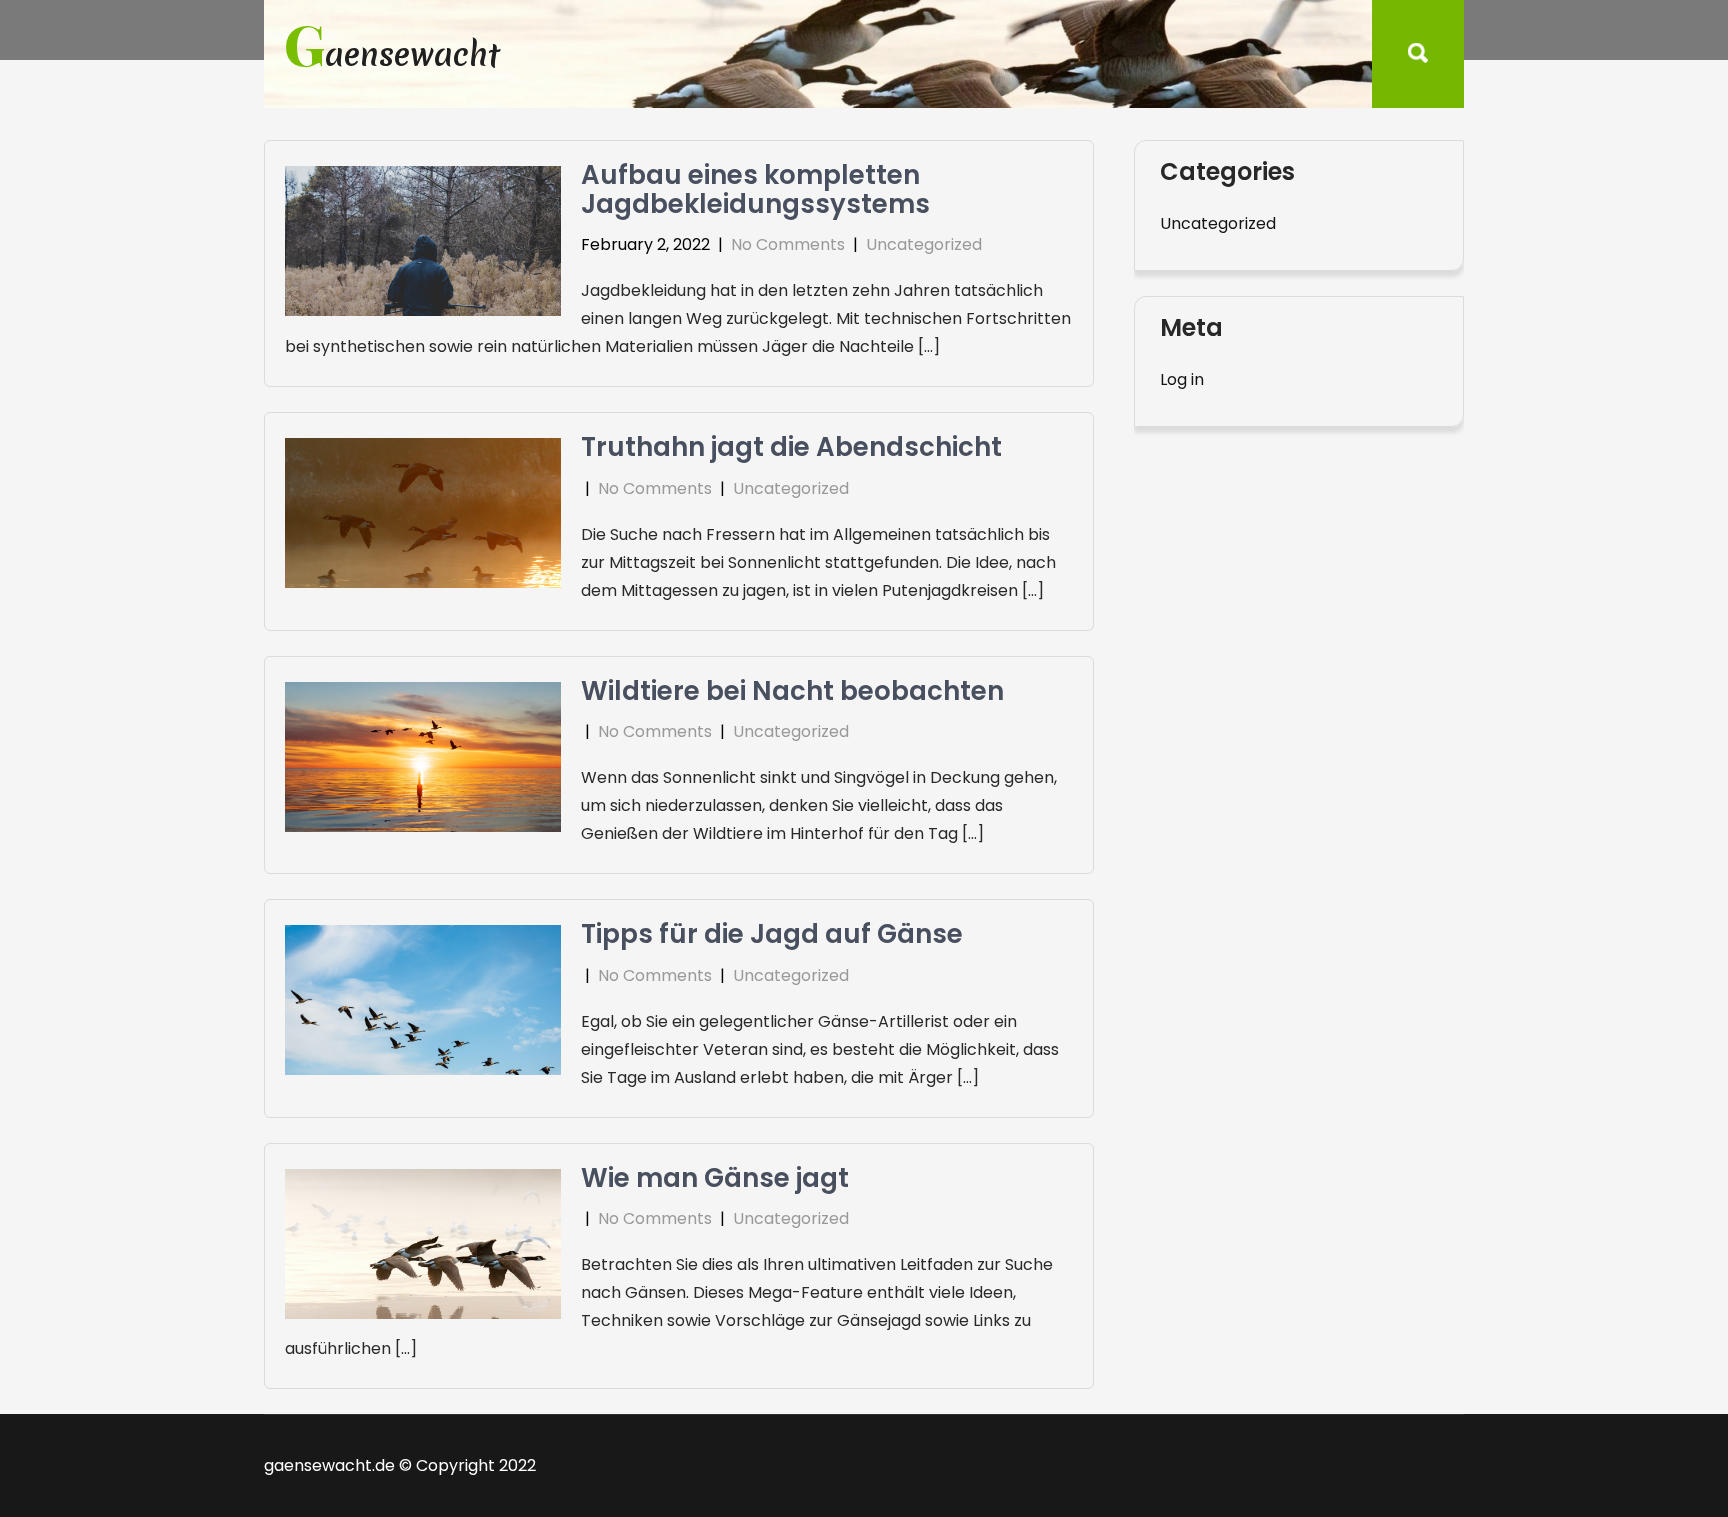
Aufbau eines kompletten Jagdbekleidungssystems (755, 189)
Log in (1182, 379)
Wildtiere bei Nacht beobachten (792, 691)
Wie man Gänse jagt (715, 1178)
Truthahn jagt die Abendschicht (791, 447)
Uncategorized (924, 244)
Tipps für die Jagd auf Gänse (772, 934)
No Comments (788, 244)
